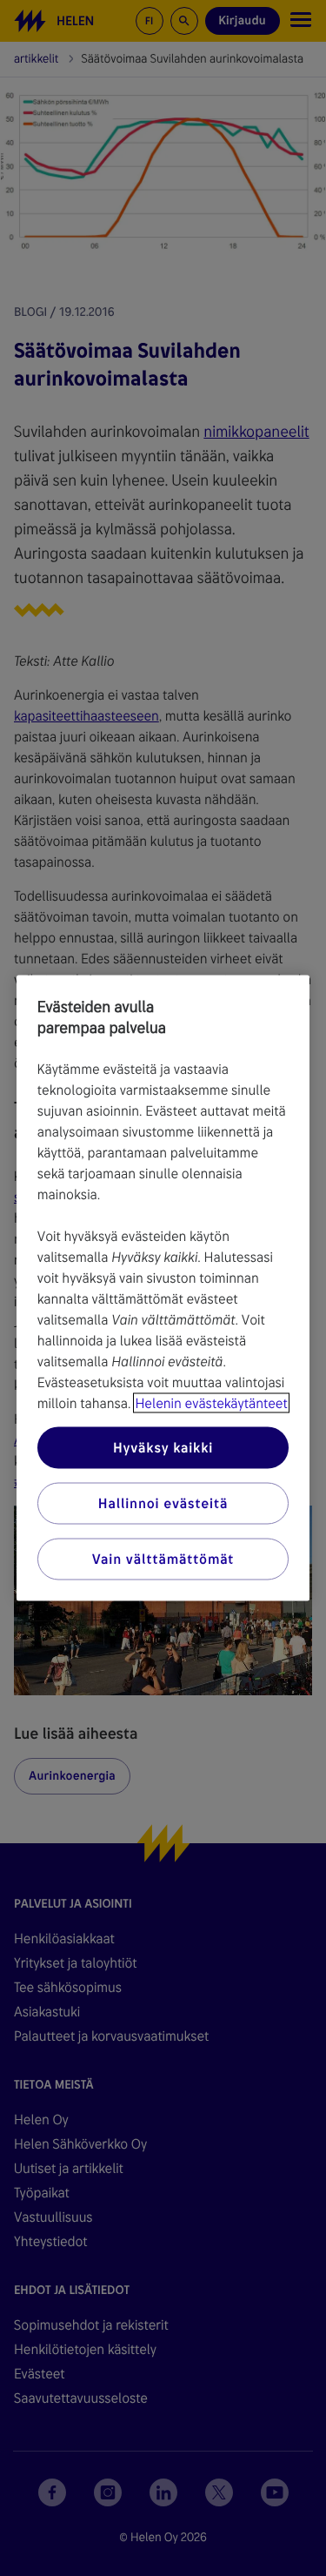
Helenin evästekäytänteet (211, 1403)
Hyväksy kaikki (163, 1448)
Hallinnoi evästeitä (163, 1503)
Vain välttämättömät (163, 1559)
